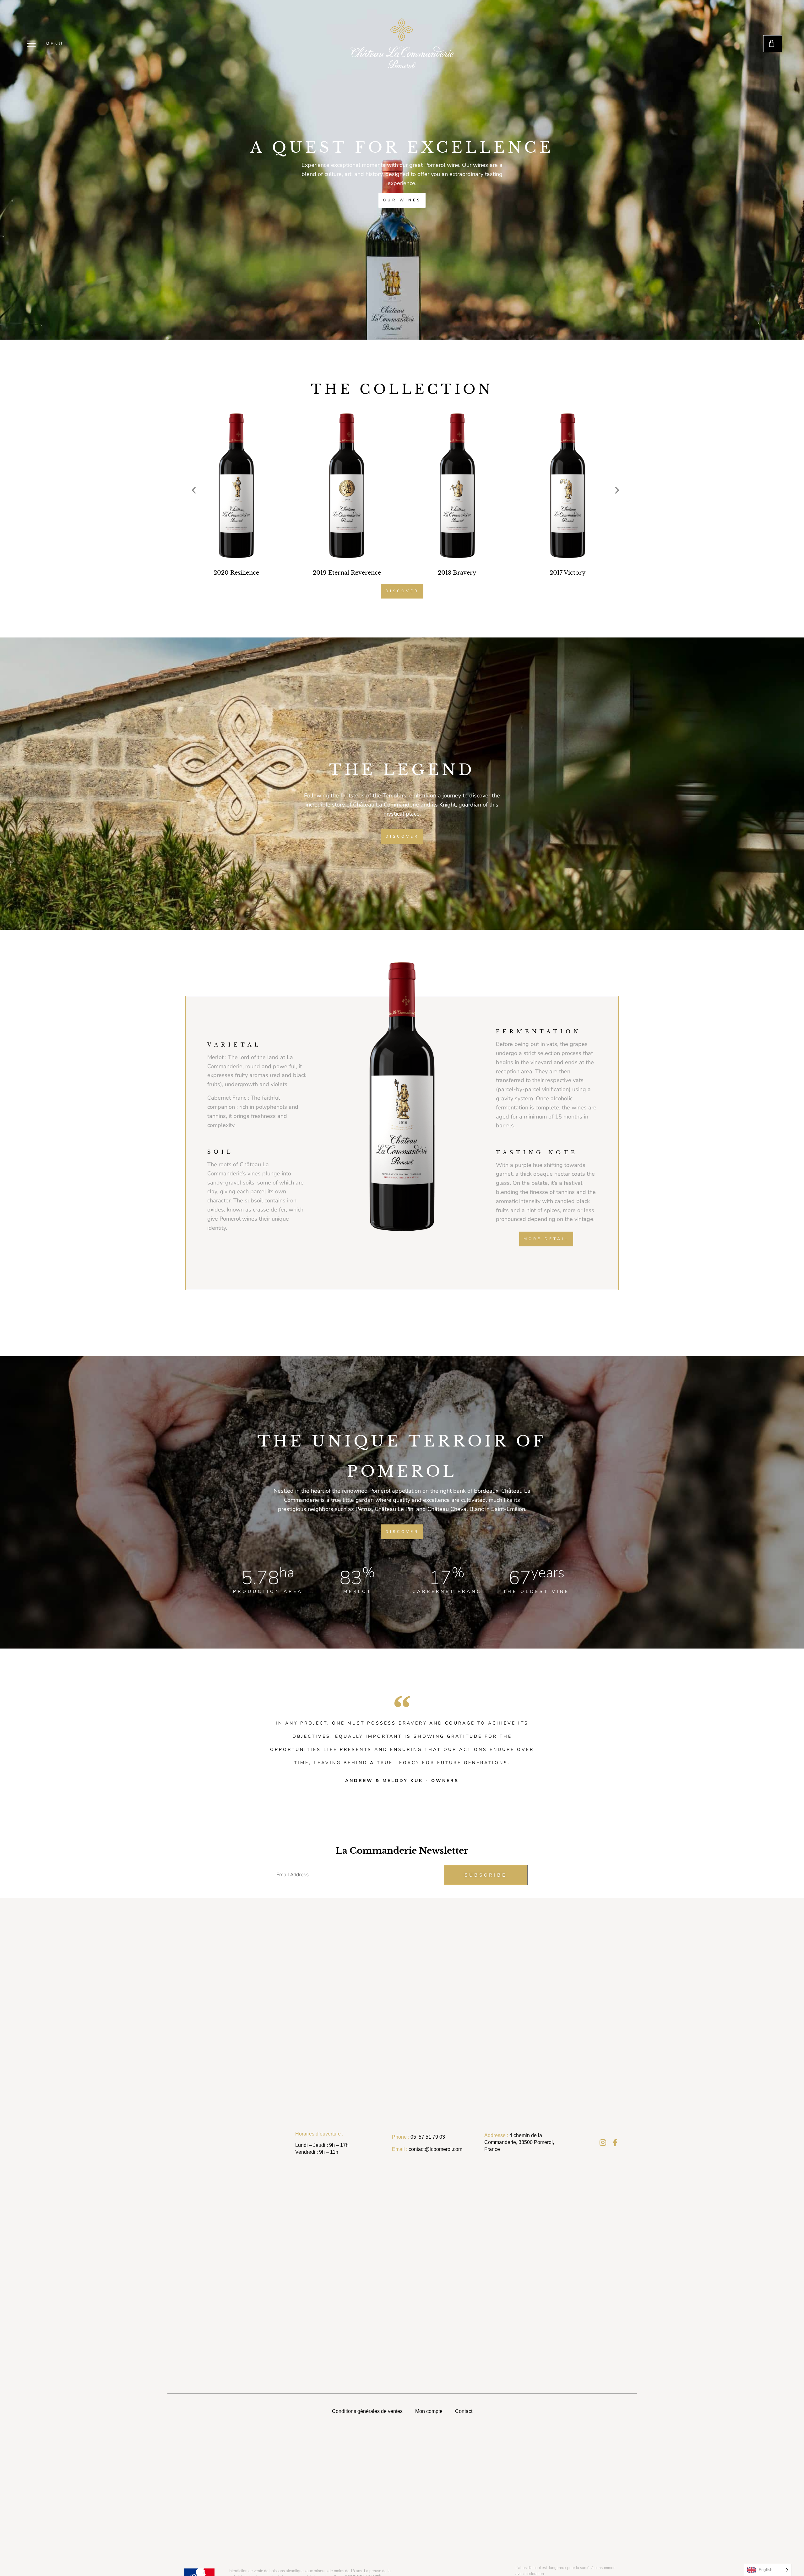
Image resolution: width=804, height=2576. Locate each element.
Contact (464, 2411)
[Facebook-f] (615, 2142)
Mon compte (429, 2411)
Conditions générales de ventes (367, 2411)
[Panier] (773, 44)
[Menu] (31, 44)
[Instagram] (603, 2142)
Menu (54, 44)
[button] (194, 490)
